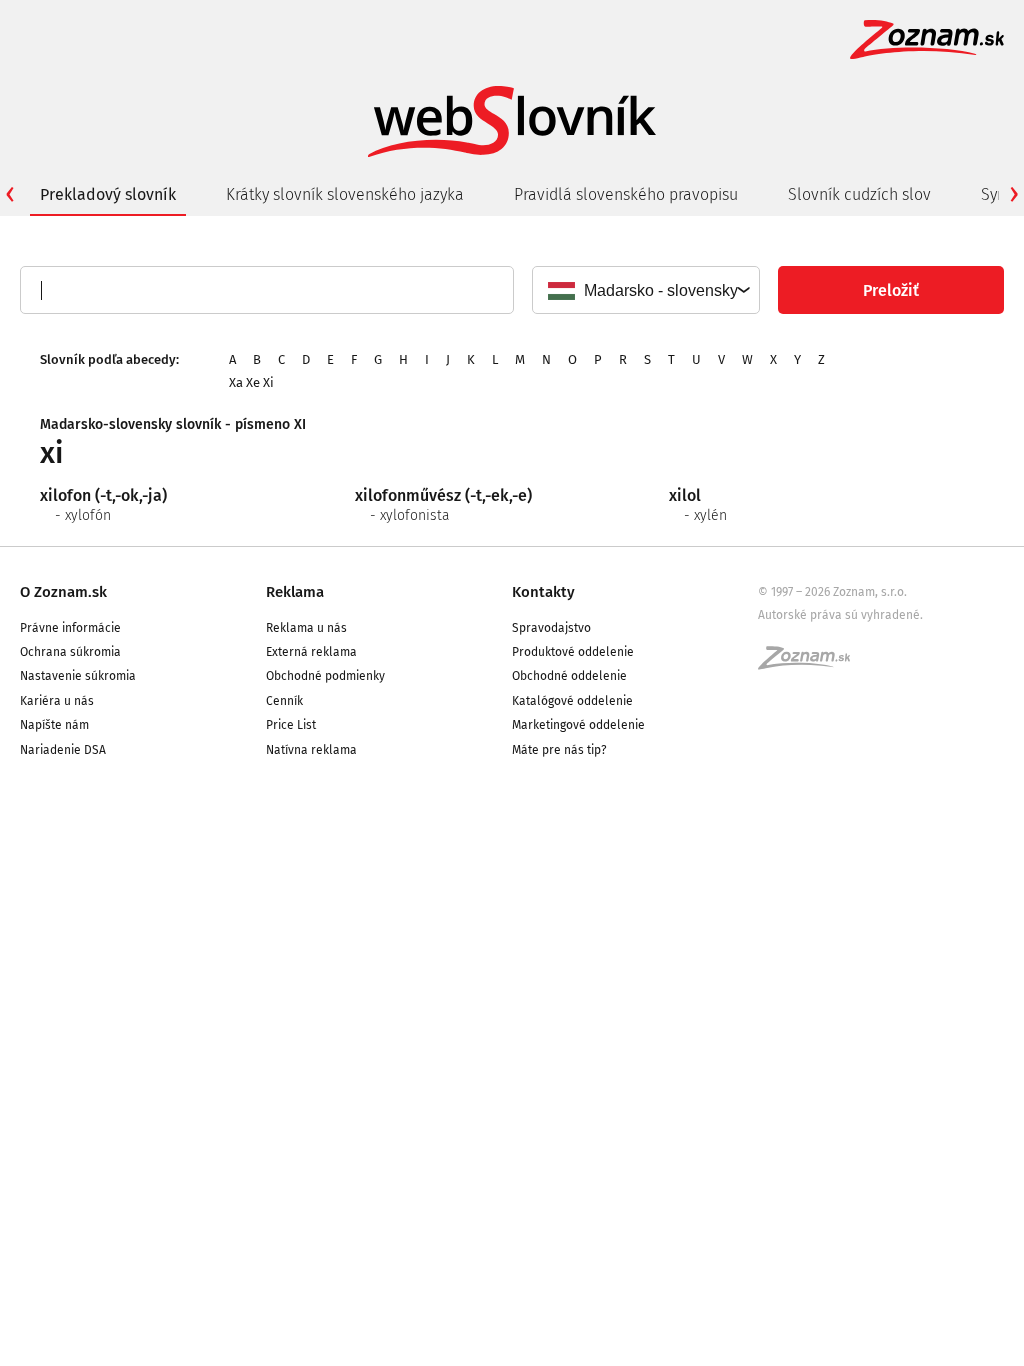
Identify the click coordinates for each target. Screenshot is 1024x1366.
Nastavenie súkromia (78, 676)
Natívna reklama (311, 750)
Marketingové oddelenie (578, 725)
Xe (253, 382)
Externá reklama (311, 652)
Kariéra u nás (57, 701)
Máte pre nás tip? (559, 750)
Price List (291, 725)
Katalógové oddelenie (572, 701)
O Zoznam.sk (63, 592)
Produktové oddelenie (573, 652)
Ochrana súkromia (70, 652)
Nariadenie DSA (63, 750)
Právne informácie (70, 628)
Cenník (284, 701)
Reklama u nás (306, 628)
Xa (236, 382)
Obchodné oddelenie (569, 676)
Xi (268, 382)
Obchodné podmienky (325, 676)
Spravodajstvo (551, 628)
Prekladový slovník (108, 194)
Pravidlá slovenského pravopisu (626, 194)
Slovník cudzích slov (859, 194)
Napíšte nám (54, 725)
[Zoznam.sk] (811, 664)
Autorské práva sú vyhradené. (840, 615)
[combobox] (645, 290)
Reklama (295, 592)
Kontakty (543, 592)
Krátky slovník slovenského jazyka (345, 194)
